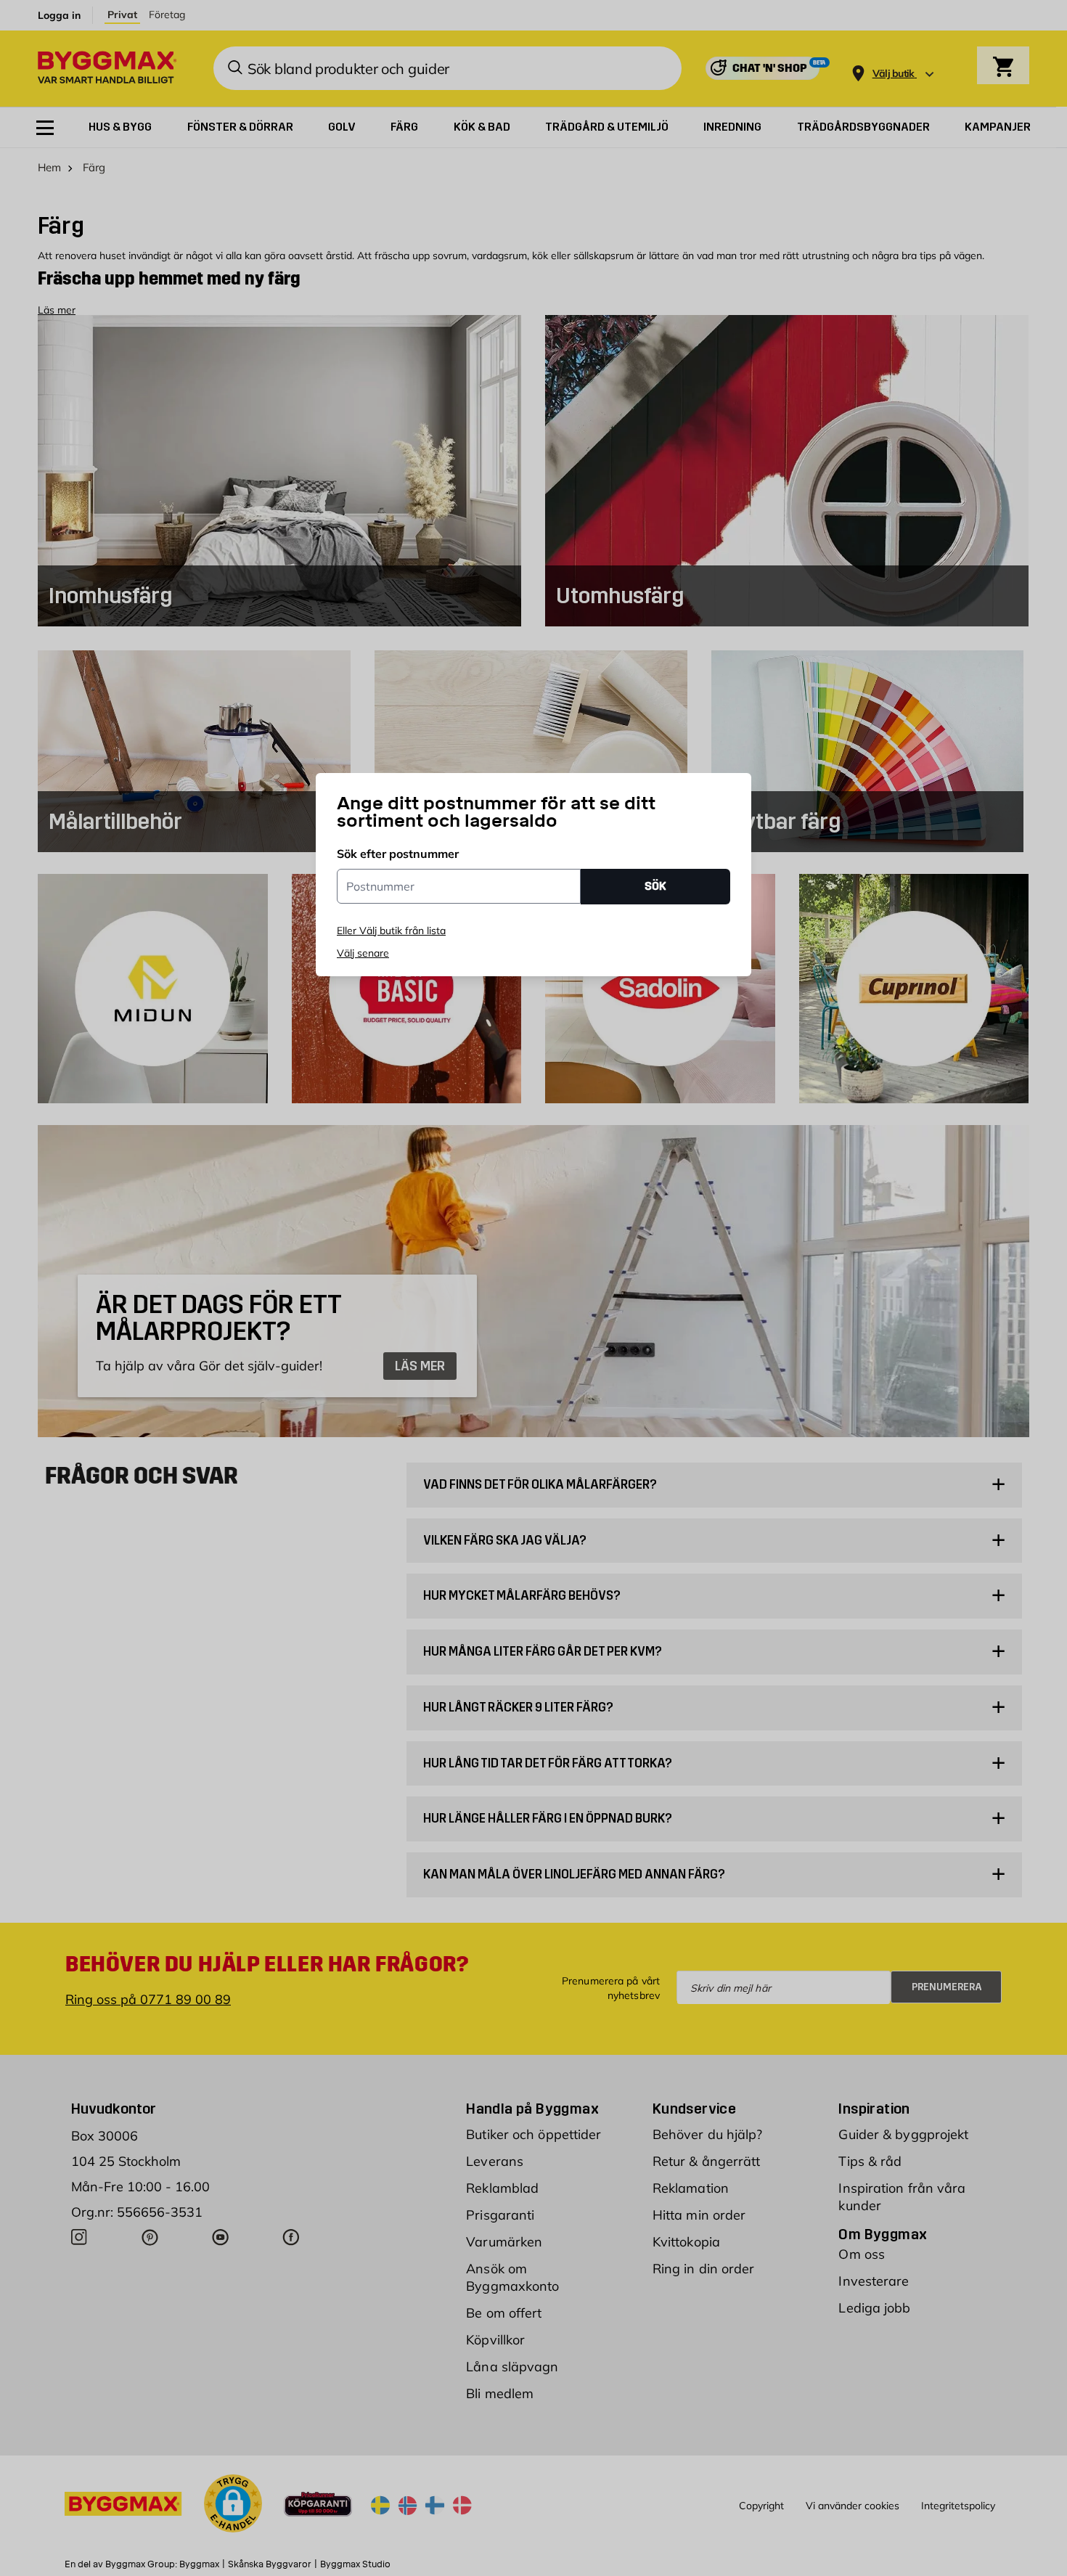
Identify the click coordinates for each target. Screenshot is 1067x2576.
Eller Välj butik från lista (391, 931)
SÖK (655, 886)
